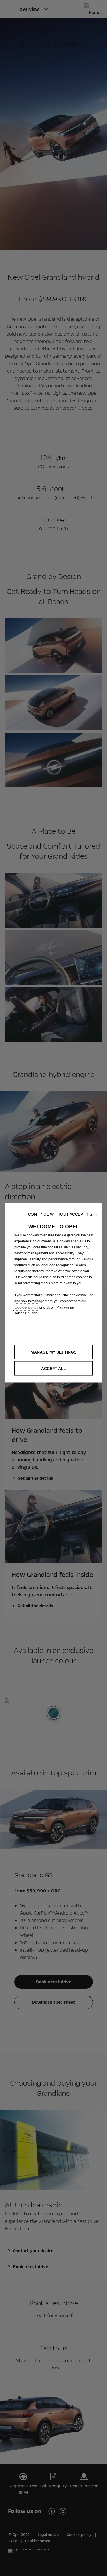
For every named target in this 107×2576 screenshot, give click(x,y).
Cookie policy (26, 1307)
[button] (63, 1214)
